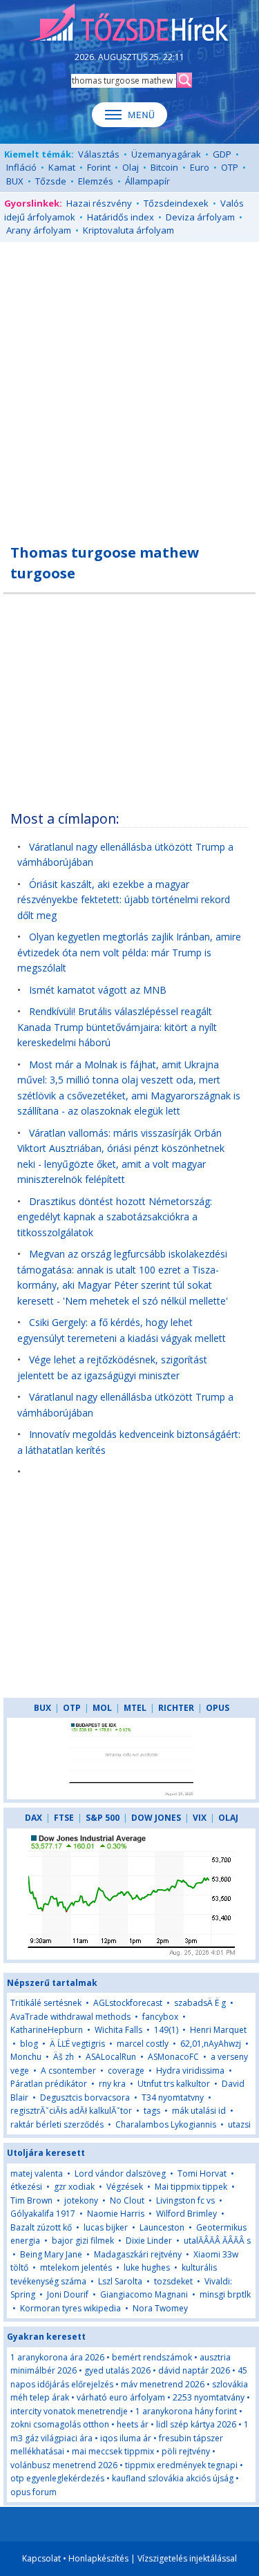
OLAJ (228, 1818)
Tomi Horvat (202, 2173)
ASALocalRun (111, 2057)
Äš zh (64, 2057)
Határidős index (121, 217)
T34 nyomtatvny (173, 2097)
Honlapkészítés (98, 2558)
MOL (102, 1708)
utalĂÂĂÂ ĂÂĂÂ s (217, 2241)
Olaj (131, 167)
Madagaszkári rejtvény (138, 2254)
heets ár (133, 2424)
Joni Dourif (68, 2294)
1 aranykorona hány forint (186, 2411)
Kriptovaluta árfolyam (128, 230)
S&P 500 (103, 1818)
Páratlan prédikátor (49, 2084)
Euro (200, 167)
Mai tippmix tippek (191, 2187)
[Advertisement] (129, 385)
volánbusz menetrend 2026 (64, 2465)
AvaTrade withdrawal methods (70, 2017)
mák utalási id (199, 2111)
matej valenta (37, 2173)
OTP (230, 167)
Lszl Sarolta (120, 2281)
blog (29, 2044)
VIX (200, 1818)
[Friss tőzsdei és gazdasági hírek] (129, 23)
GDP (222, 154)
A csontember (68, 2071)
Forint (99, 167)
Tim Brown (31, 2200)
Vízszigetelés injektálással (187, 2558)
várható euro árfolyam (121, 2397)
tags (152, 2111)
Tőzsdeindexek (176, 203)
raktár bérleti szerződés (57, 2124)
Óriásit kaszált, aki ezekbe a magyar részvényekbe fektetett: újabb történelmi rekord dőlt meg (124, 900)
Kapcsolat (41, 2558)
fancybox (160, 2017)
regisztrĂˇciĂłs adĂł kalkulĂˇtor (71, 2111)
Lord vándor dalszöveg (120, 2173)
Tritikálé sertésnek (46, 2003)
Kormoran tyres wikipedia (70, 2308)
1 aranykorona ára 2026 (57, 2357)
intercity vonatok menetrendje (69, 2411)
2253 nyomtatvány (209, 2397)
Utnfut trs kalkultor (174, 2084)
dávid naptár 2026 (194, 2370)
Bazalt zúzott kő (41, 2227)
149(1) (166, 2030)
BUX (15, 181)
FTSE (64, 1818)
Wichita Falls (118, 2030)
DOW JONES (156, 1818)
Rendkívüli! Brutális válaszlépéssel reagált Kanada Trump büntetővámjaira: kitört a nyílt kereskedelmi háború (117, 1027)
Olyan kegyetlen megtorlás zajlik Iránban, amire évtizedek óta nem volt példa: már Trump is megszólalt (129, 952)
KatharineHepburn (47, 2030)
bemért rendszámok (152, 2357)
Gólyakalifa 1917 (43, 2214)
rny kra (112, 2084)
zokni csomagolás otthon (60, 2424)
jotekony (81, 2200)
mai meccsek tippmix (113, 2451)
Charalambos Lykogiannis (166, 2124)
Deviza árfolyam (200, 217)
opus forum (33, 2492)
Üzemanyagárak (166, 154)
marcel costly (143, 2044)
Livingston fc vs (185, 2200)
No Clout (127, 2200)
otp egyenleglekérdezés (57, 2478)
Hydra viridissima (190, 2071)
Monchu (26, 2057)
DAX (33, 1818)
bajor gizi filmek (83, 2241)
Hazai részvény (99, 203)
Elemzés (96, 181)
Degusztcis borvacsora (85, 2097)
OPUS (218, 1708)
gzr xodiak (74, 2187)
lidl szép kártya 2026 (196, 2424)
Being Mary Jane (51, 2254)
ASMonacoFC (173, 2057)
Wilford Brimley (186, 2214)
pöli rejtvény (186, 2451)
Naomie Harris (116, 2214)
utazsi (239, 2124)
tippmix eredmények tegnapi (181, 2465)
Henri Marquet (218, 2030)
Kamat (62, 167)
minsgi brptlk (225, 2294)
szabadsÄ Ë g (200, 2003)
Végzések (125, 2187)
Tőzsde (51, 181)
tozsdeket (173, 2281)
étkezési (26, 2187)
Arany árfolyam (39, 230)
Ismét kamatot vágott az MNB (98, 990)
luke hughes (147, 2267)
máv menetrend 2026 (163, 2384)
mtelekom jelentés (76, 2267)
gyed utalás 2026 (117, 2370)
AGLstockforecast (128, 2003)
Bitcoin (164, 167)
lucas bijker (106, 2227)
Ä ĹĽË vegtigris (77, 2044)
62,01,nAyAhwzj (211, 2044)
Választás (99, 154)
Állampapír (147, 181)
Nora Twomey (160, 2308)
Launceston (162, 2227)
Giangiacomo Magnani (144, 2294)
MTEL (135, 1708)
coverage (126, 2071)
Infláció (21, 167)
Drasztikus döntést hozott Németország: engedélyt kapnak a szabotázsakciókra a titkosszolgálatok (115, 1217)
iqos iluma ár (126, 2438)
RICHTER (176, 1708)
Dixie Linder (149, 2241)
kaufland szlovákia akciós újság (173, 2478)
